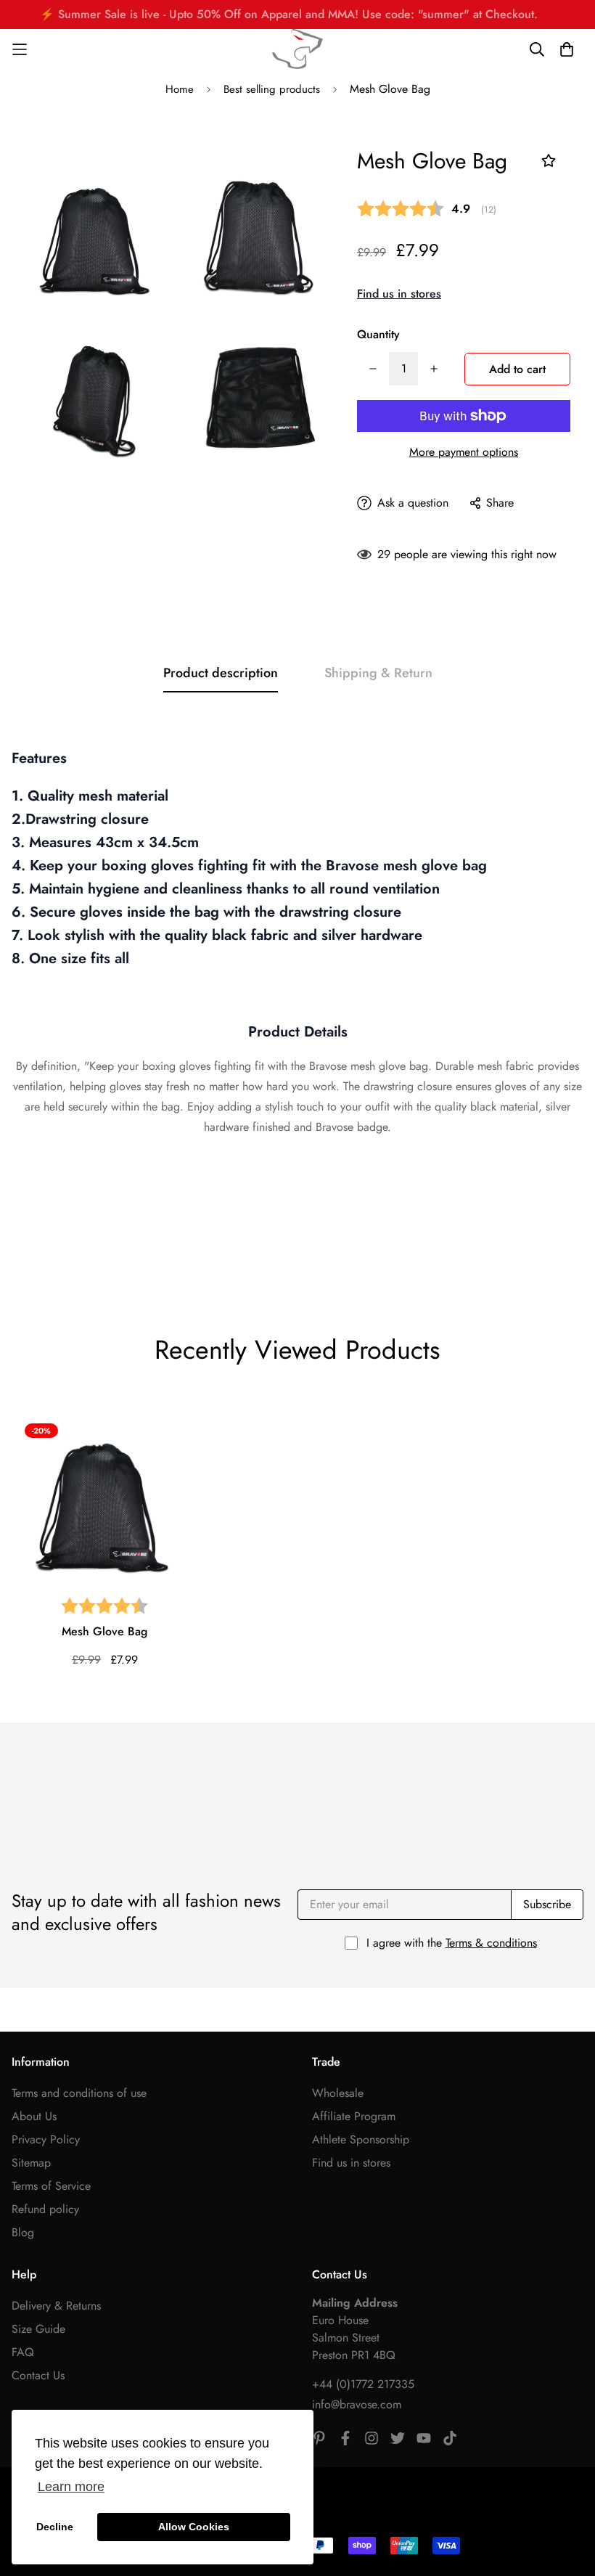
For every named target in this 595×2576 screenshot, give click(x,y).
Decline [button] (55, 2527)
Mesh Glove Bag (104, 1631)
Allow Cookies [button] (194, 2527)
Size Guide (38, 2329)
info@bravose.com (357, 2404)
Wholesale (338, 2093)
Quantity (378, 334)
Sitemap (31, 2163)
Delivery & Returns (56, 2306)
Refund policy (45, 2209)
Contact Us (38, 2375)
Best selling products (272, 89)
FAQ (23, 2352)
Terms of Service (51, 2186)
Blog (23, 2232)
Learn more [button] (71, 2487)
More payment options (464, 452)
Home (180, 89)
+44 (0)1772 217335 (363, 2384)
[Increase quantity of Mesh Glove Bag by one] (434, 369)
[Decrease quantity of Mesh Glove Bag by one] (373, 369)
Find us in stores (399, 294)
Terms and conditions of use (79, 2093)
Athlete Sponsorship (361, 2139)
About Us (34, 2116)
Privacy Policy (46, 2139)
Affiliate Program (354, 2116)
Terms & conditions (491, 1943)
